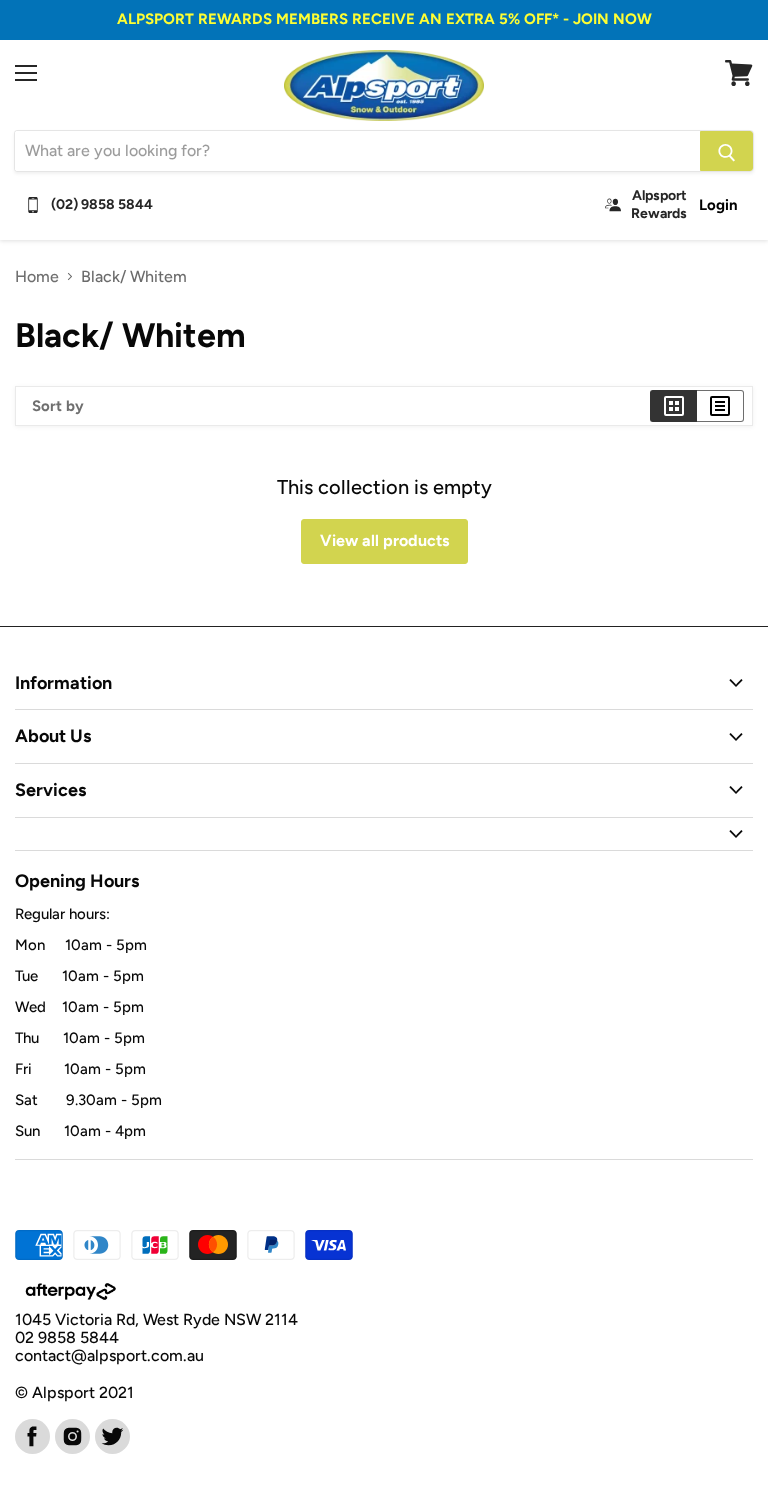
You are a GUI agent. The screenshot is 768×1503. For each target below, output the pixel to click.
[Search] (726, 151)
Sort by (58, 406)
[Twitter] (111, 1435)
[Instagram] (71, 1435)
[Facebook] (31, 1435)
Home (37, 277)
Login (718, 205)
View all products (384, 540)
